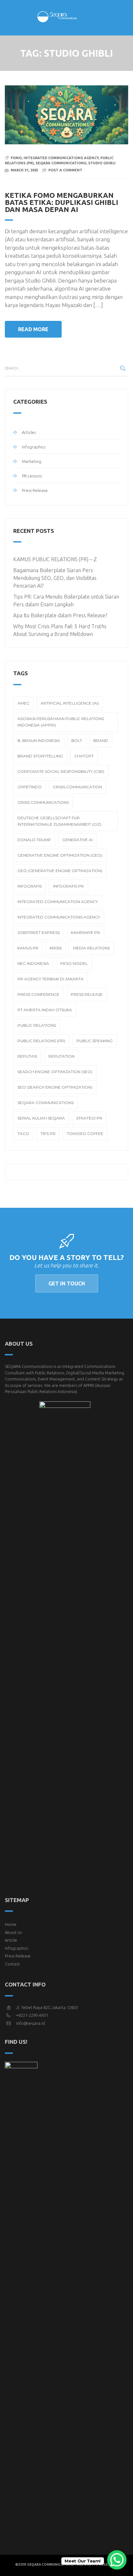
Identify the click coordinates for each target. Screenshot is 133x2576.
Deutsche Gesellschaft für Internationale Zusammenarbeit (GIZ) (59, 821)
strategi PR (89, 1118)
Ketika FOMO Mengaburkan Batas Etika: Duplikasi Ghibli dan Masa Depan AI (61, 202)
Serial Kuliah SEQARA (41, 1118)
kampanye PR (86, 932)
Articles (29, 432)
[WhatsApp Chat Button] (117, 2560)
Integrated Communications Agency (61, 158)
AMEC (23, 703)
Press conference (38, 994)
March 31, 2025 (24, 170)
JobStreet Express (39, 932)
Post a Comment (65, 170)
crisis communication (77, 787)
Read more (33, 329)
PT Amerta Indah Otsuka (45, 1010)
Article (11, 1940)
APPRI (89, 1385)
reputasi (27, 1056)
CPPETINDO (30, 787)
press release (87, 994)
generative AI (77, 840)
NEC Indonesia (33, 963)
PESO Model (74, 963)
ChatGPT (84, 756)
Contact (12, 1964)
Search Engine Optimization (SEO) (55, 1072)
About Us (13, 1932)
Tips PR (48, 1134)
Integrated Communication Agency (58, 902)
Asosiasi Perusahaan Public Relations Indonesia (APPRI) (61, 722)
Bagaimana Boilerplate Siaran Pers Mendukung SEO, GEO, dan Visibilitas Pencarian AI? (55, 578)
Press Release (35, 490)
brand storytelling (40, 756)
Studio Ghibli (102, 163)
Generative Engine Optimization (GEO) (60, 855)
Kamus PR (28, 948)
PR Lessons (32, 476)
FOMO (16, 158)
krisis (56, 948)
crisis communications (43, 802)
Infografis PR (68, 886)
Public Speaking (95, 1041)
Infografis (30, 886)
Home (11, 1924)
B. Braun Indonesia (39, 740)
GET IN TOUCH (67, 1283)
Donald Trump (34, 840)
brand (101, 740)
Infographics (34, 447)
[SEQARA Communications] (66, 19)
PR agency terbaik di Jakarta (51, 979)
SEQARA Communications (61, 163)
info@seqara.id (31, 2023)
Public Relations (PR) (41, 1041)
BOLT (77, 740)
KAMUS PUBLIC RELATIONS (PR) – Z (55, 559)
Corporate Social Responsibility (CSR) (61, 771)
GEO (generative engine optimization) (60, 871)
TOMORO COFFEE (85, 1134)
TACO (23, 1134)
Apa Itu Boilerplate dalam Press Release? (60, 615)
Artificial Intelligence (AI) (70, 703)
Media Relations (91, 948)
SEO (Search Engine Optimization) (55, 1087)
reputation (61, 1056)
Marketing (32, 461)
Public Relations (37, 1025)
